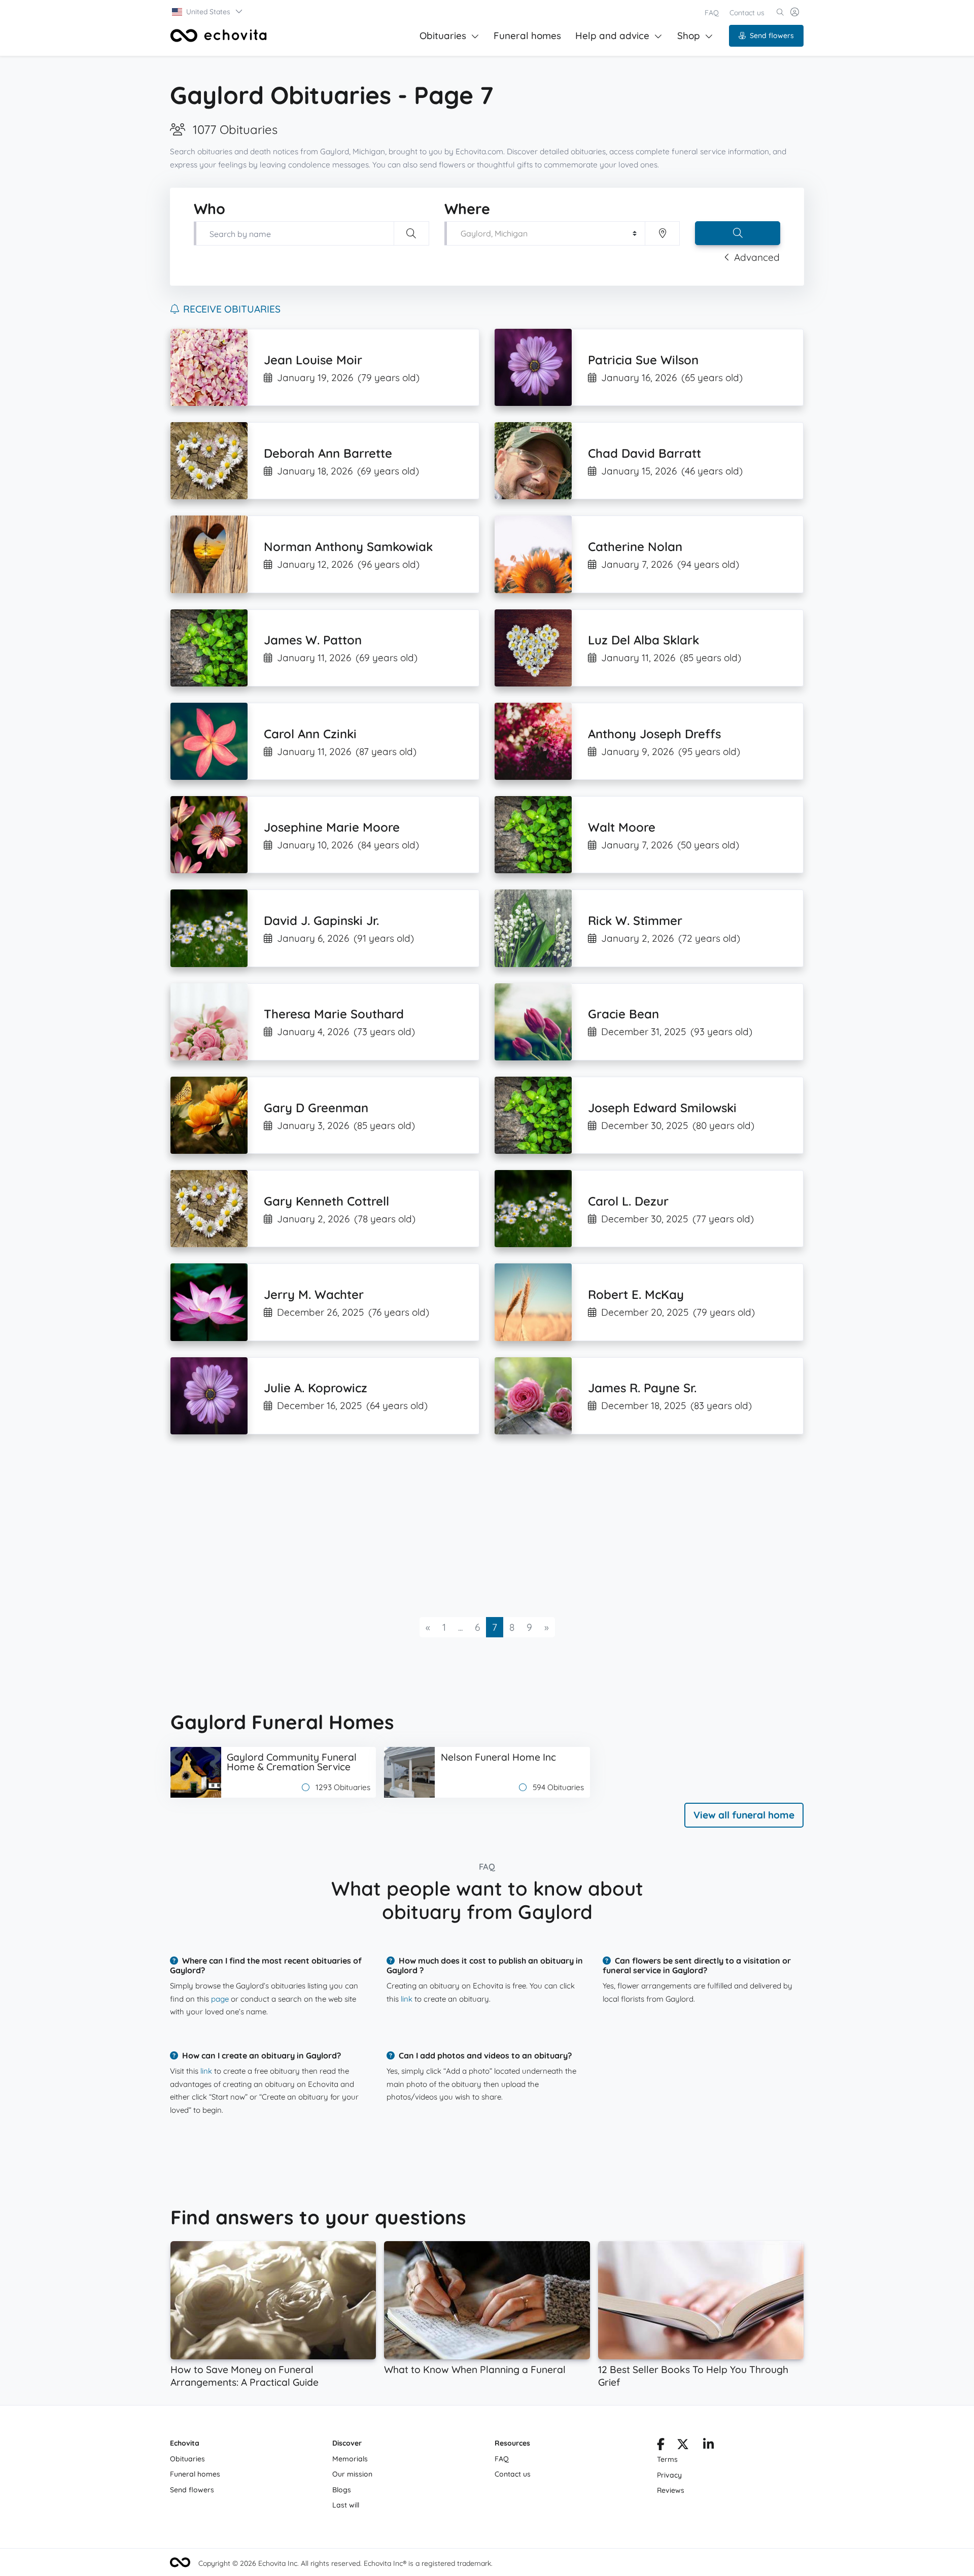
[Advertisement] (475, 1526)
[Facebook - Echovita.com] (661, 2446)
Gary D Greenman (316, 1108)
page (220, 1999)
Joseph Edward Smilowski (662, 1108)
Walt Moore (622, 827)
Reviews (671, 2490)
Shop (689, 36)
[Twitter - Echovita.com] (683, 2446)
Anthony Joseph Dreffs (654, 734)
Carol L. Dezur (628, 1201)
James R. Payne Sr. (642, 1388)
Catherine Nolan (635, 546)
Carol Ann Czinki (310, 734)
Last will (346, 2505)
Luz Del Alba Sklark (643, 640)
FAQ (712, 13)
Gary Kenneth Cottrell (326, 1201)
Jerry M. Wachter (314, 1294)
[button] (208, 12)
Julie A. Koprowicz (316, 1388)
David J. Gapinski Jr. (321, 920)
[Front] (219, 36)
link (407, 1999)
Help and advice (612, 36)
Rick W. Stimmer (635, 920)
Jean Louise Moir (313, 360)
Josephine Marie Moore (332, 827)
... (460, 1627)
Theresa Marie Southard (334, 1014)
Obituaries (443, 36)
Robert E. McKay (636, 1294)
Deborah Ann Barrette (328, 453)
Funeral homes (527, 36)
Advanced (757, 257)
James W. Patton (313, 640)
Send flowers (772, 36)
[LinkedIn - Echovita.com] (708, 2446)
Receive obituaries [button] (232, 309)
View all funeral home (744, 1815)
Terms (667, 2459)
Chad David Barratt (645, 453)
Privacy (669, 2475)
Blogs (342, 2490)
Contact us (747, 13)
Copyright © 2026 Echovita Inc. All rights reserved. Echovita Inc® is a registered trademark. (345, 2563)
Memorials (350, 2459)
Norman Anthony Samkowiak (348, 546)
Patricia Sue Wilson (643, 360)
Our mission (352, 2474)
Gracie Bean (623, 1014)
